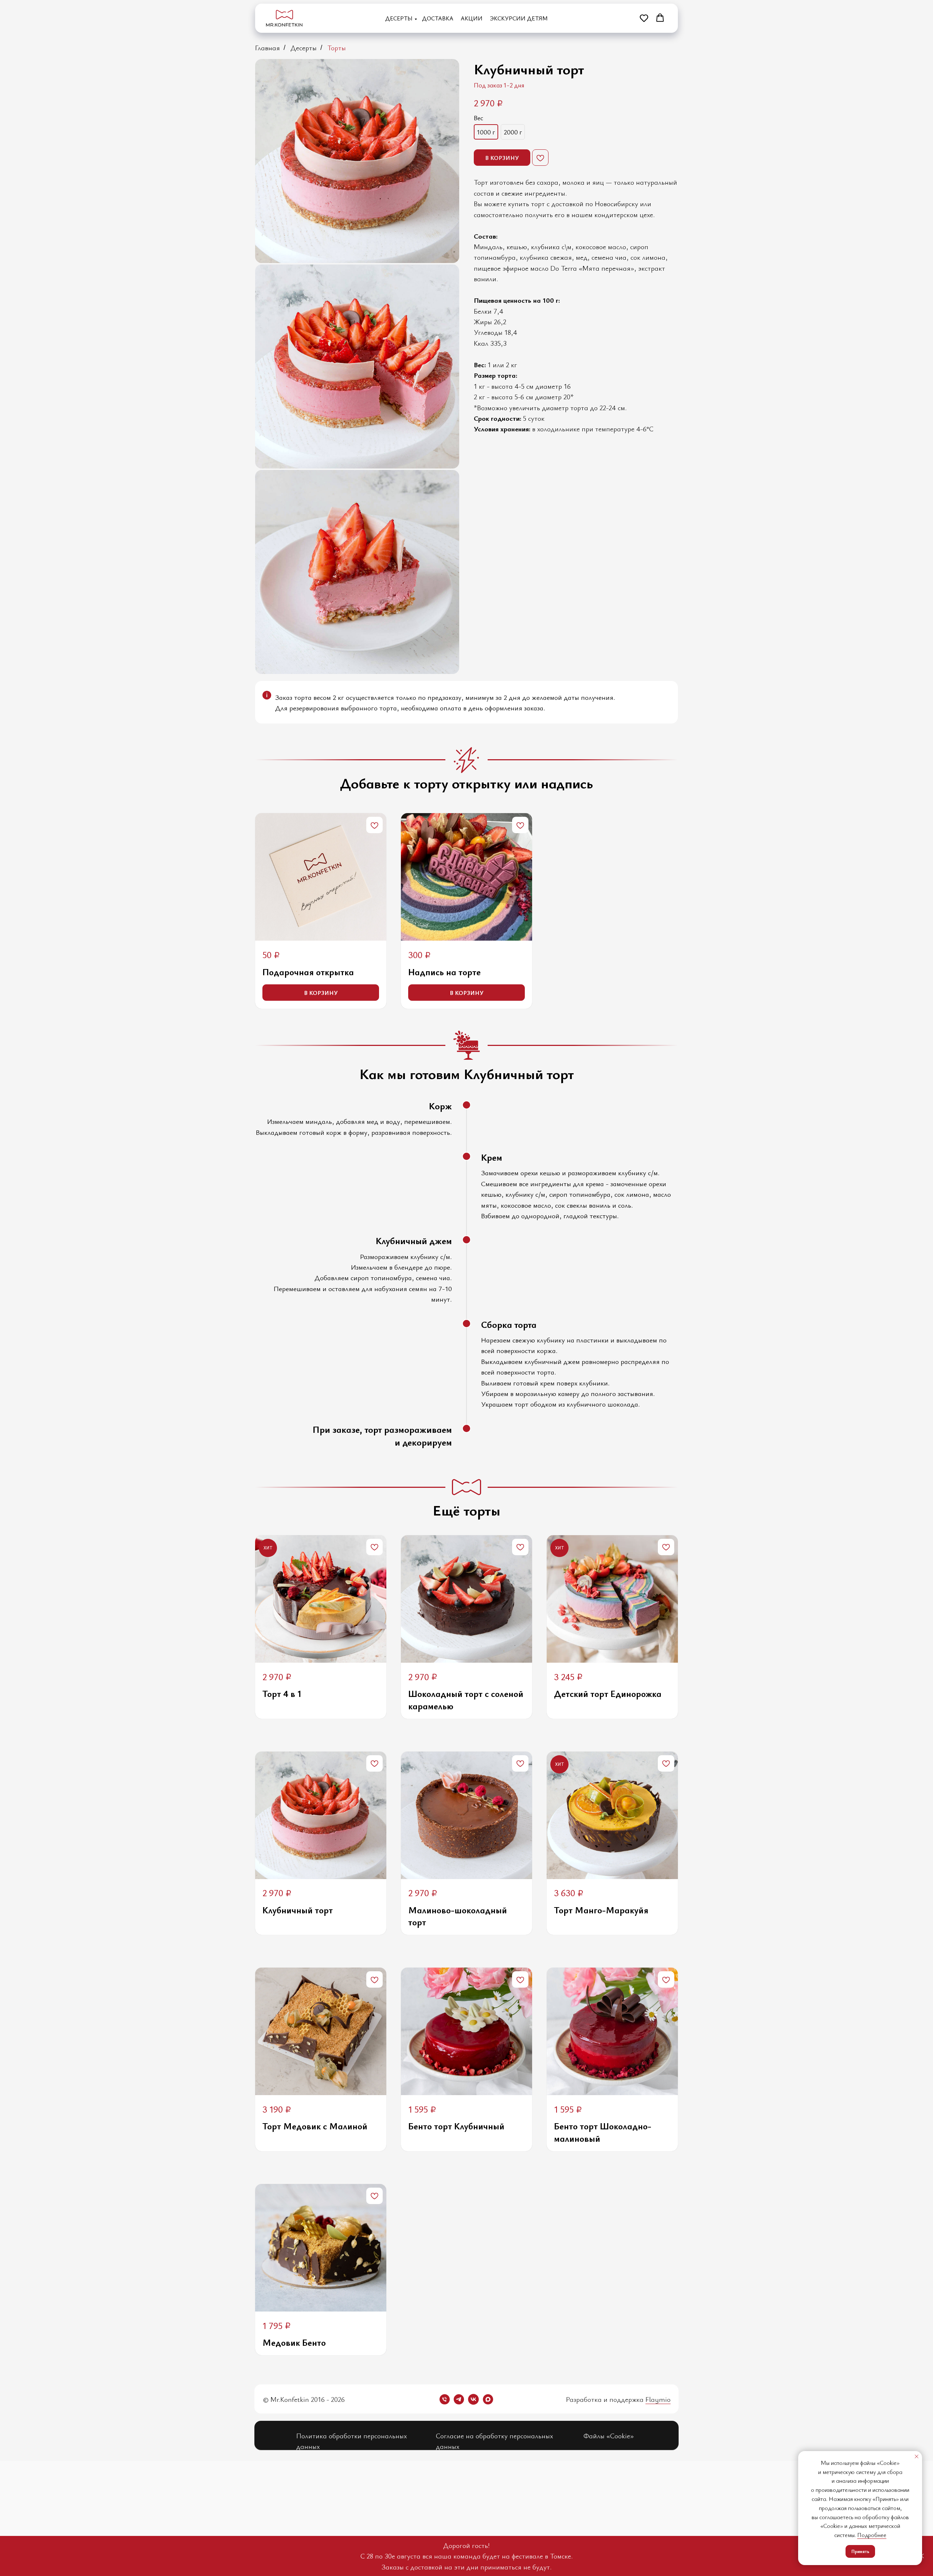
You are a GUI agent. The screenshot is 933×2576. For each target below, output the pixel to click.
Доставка (438, 18)
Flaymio (658, 2399)
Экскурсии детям (519, 18)
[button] (644, 18)
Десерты (399, 18)
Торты (337, 48)
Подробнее (872, 2535)
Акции (472, 18)
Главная (268, 48)
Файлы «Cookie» (609, 2436)
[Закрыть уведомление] (917, 2457)
